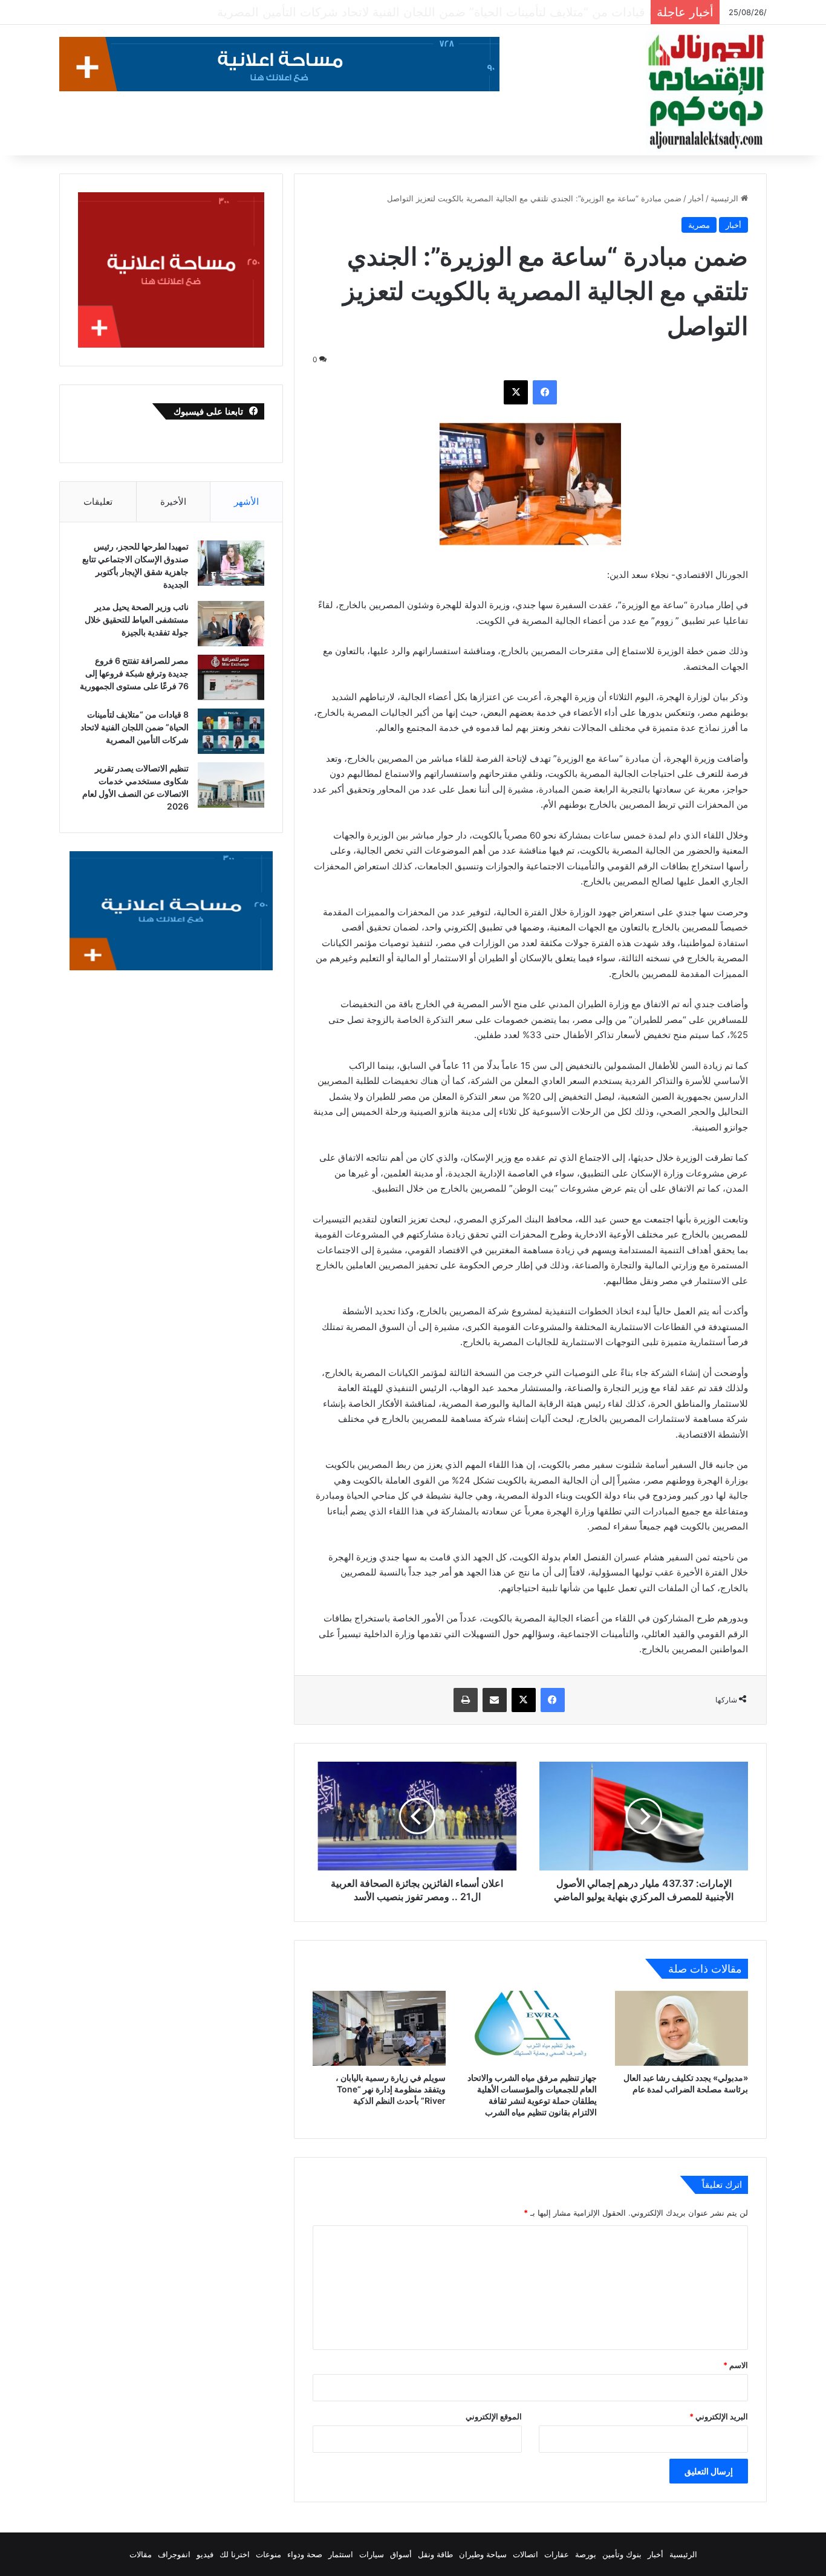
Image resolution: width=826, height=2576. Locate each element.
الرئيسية (726, 198)
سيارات (372, 2554)
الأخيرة (173, 501)
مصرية (699, 225)
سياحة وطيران (483, 2554)
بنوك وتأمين (622, 2554)
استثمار (341, 2554)
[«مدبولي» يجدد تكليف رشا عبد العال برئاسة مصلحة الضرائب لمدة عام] (681, 2028)
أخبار (696, 198)
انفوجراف (174, 2554)
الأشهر (246, 501)
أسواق (401, 2554)
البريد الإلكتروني (719, 2416)
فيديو (205, 2554)
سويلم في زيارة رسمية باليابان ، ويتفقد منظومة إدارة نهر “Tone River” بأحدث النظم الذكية (391, 2089)
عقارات (557, 2554)
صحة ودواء (305, 2554)
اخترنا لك (235, 2554)
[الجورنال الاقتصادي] (706, 92)
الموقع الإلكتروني (494, 2416)
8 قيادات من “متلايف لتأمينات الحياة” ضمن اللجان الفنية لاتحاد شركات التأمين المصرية (425, 12)
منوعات (268, 2554)
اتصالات (525, 2554)
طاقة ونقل (435, 2554)
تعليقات (98, 501)
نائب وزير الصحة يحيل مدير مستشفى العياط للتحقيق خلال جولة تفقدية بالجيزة (137, 619)
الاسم (736, 2365)
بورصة (586, 2554)
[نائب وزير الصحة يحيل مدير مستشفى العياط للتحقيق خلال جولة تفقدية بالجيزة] (231, 624)
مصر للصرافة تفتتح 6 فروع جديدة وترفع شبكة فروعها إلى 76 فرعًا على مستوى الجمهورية (134, 673)
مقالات (141, 2554)
